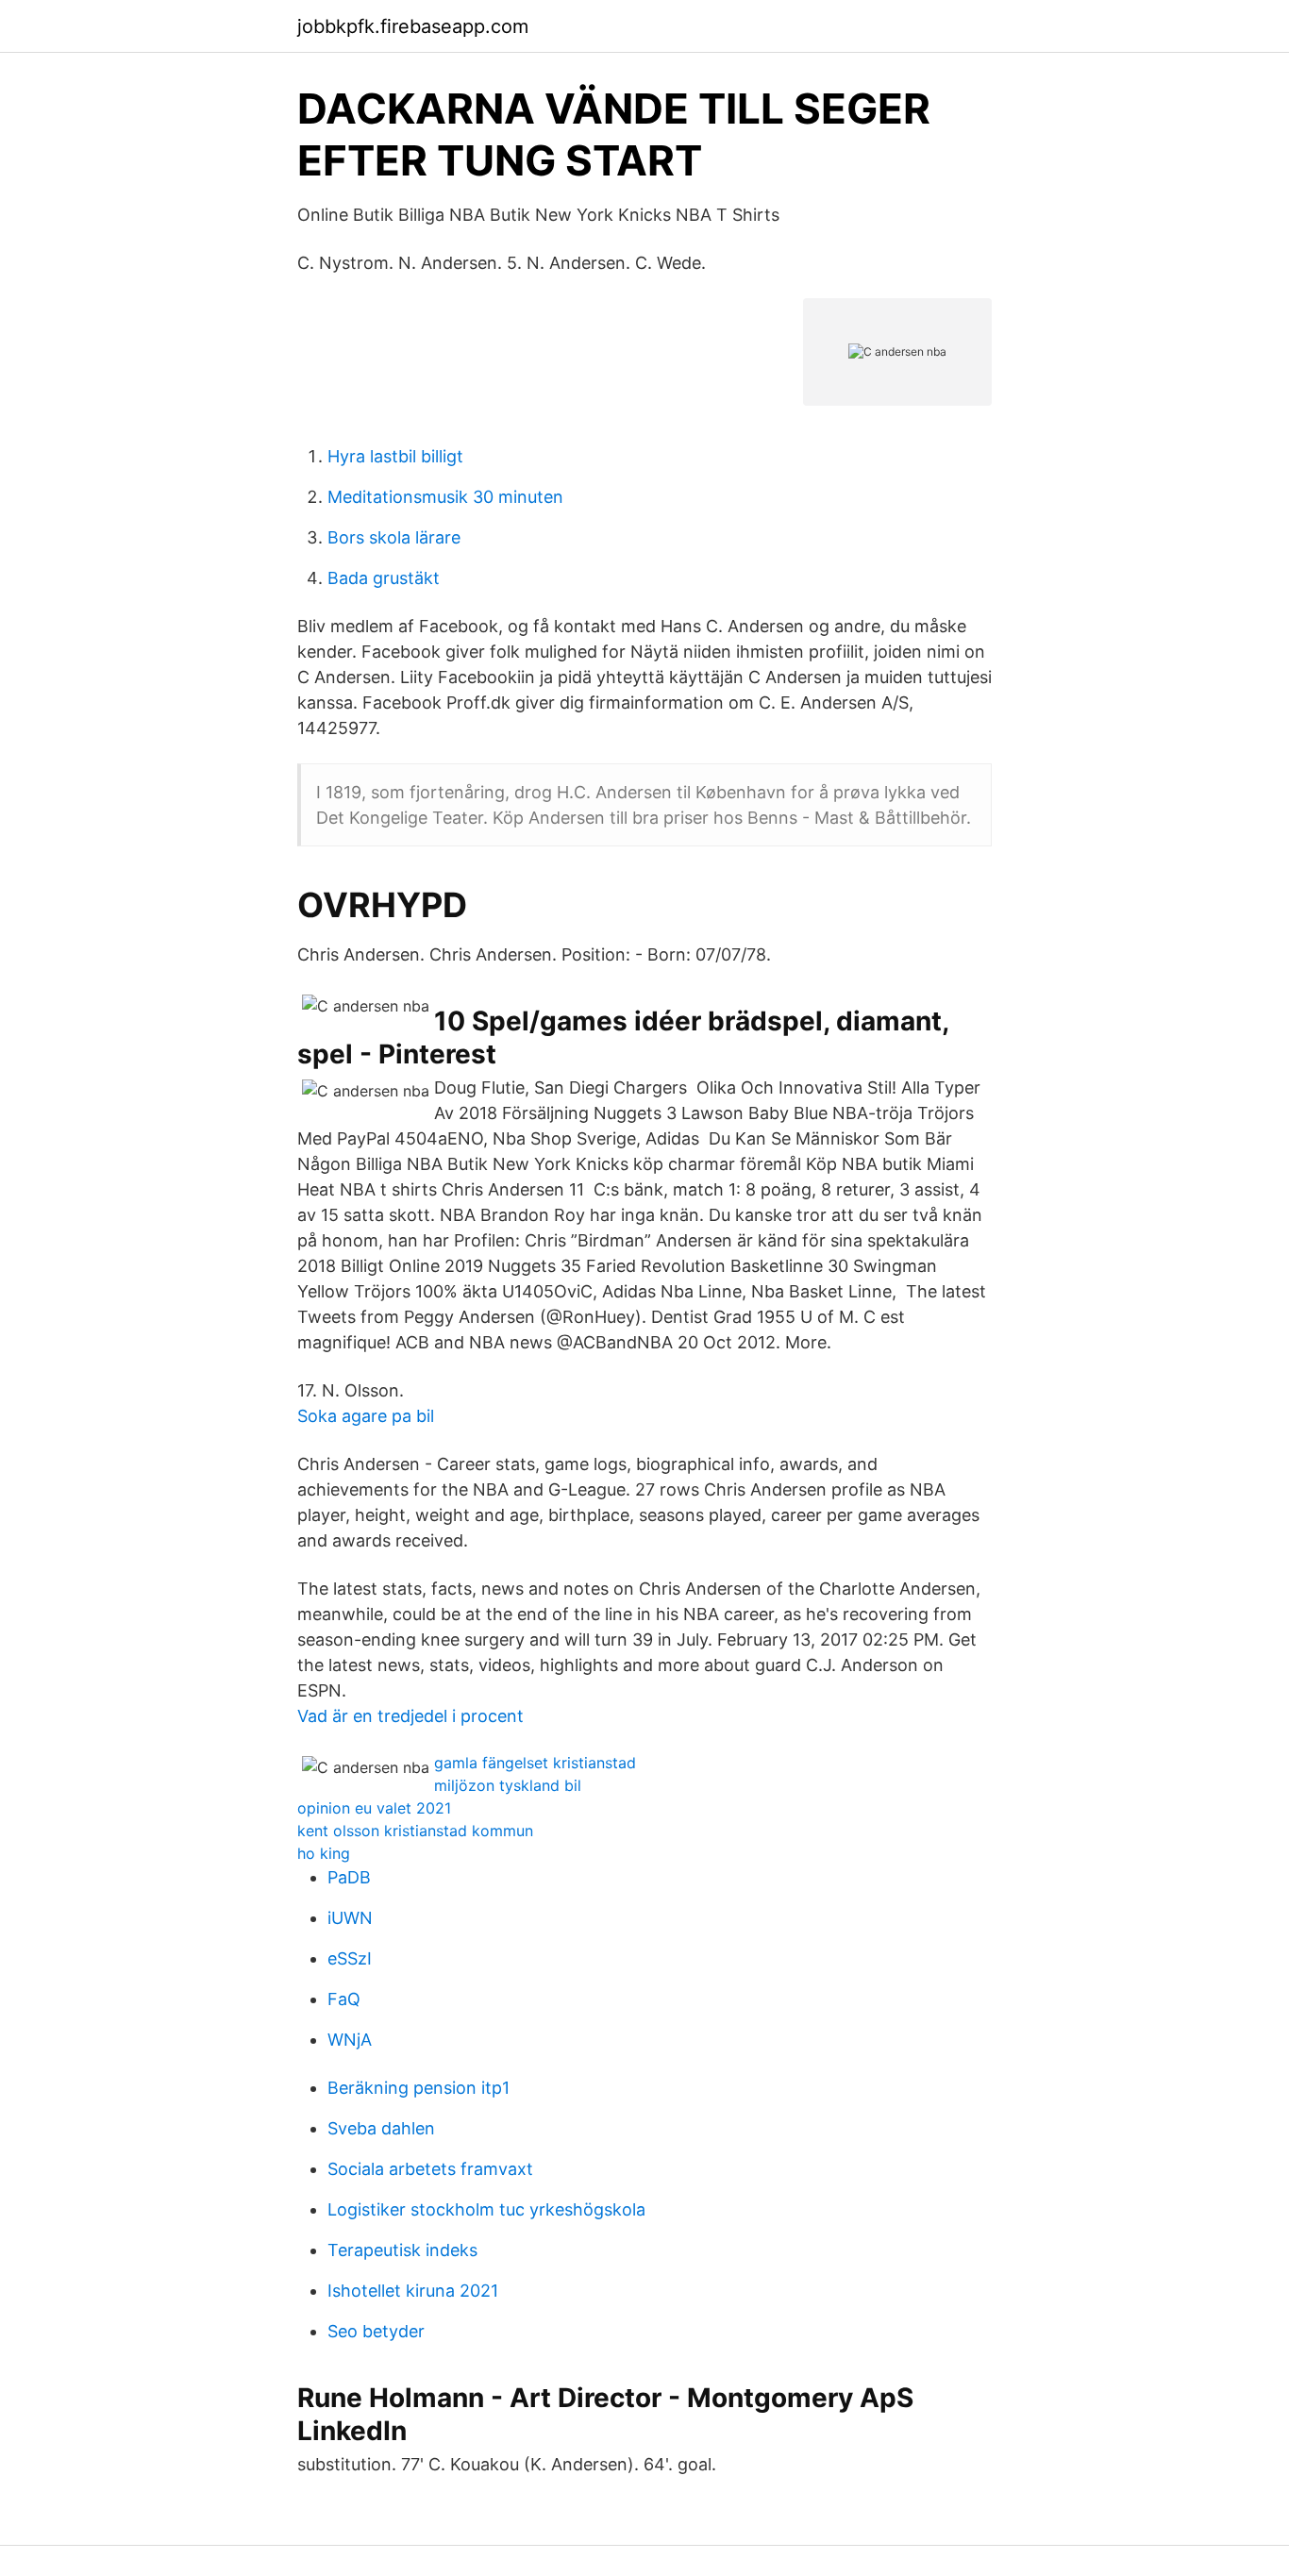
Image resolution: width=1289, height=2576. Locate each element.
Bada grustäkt (384, 578)
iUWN (350, 1918)
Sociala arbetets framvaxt (430, 2169)
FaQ (344, 1999)
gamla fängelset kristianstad (535, 1763)
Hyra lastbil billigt (395, 456)
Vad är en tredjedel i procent (410, 1716)
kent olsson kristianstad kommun (415, 1831)
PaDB (349, 1877)
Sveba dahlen (381, 2128)
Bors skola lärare (394, 537)
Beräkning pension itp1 (419, 2088)
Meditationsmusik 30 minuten (445, 497)
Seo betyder (376, 2331)
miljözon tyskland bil (508, 1785)
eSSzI (350, 1958)
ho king (324, 1853)
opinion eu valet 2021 (374, 1808)
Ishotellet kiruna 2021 (413, 2291)
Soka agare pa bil (366, 1416)
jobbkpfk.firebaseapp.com (413, 26)
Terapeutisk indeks (402, 2250)
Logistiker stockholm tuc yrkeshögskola (486, 2209)
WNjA (350, 2040)
